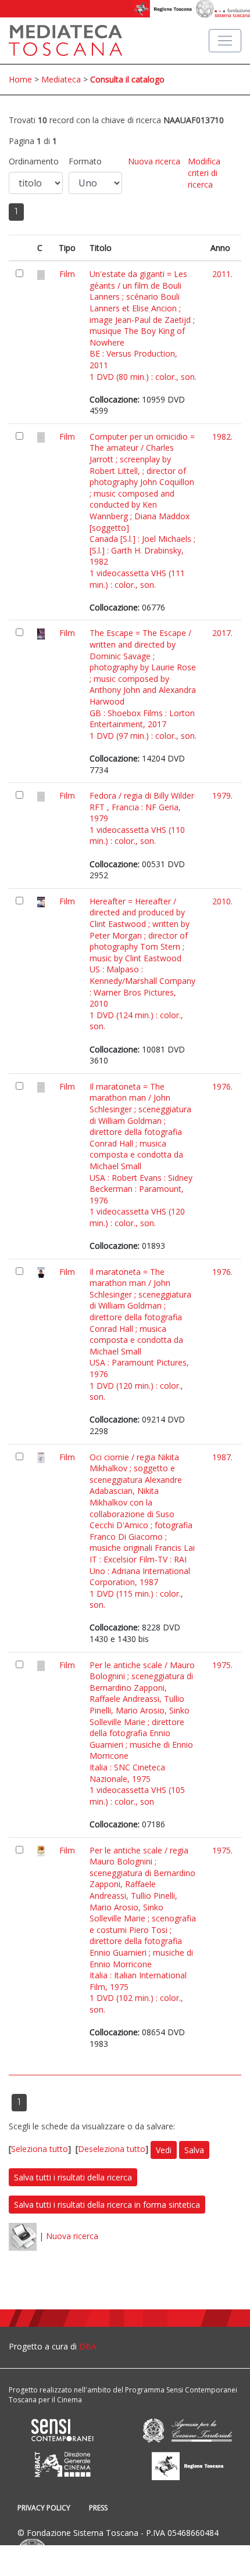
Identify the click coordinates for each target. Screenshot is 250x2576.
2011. (222, 274)
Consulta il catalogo (127, 79)
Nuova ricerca (154, 161)
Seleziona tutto (40, 2149)
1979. (222, 795)
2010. (222, 901)
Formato (85, 161)
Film (67, 274)
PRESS (98, 2508)
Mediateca (61, 79)
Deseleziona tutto (112, 2149)
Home (20, 79)
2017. (222, 633)
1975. (222, 1665)
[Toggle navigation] (225, 41)
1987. (222, 1457)
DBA (88, 2346)
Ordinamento (34, 161)
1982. (222, 436)
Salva (194, 2150)
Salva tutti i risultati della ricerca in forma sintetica (107, 2205)
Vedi (164, 2150)
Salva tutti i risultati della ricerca (73, 2177)
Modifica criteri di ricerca (204, 173)
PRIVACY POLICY (44, 2508)
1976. (222, 1086)
